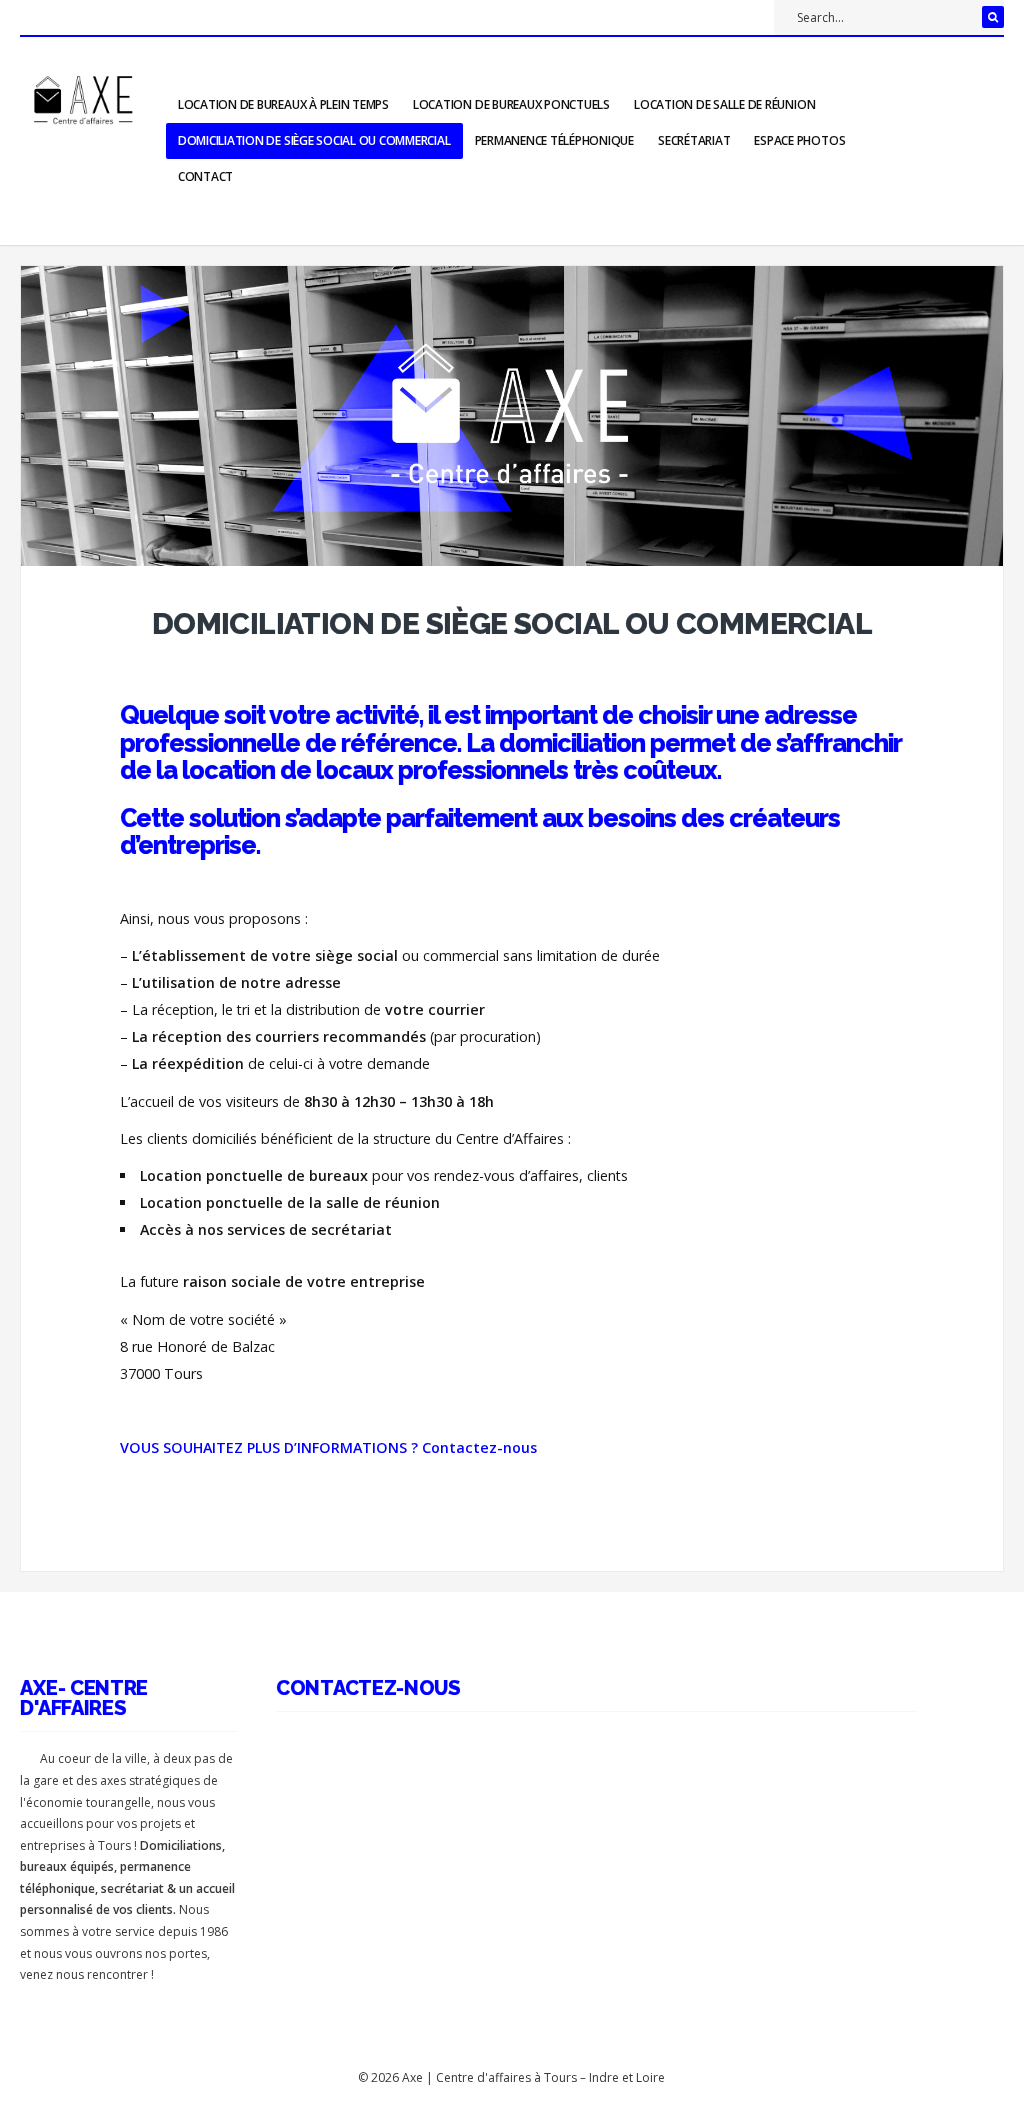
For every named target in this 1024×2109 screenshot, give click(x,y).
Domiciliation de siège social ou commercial (314, 140)
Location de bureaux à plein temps (283, 104)
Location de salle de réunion (724, 104)
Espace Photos (799, 140)
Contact (205, 176)
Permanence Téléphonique (554, 140)
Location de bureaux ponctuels (511, 104)
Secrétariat (694, 140)
